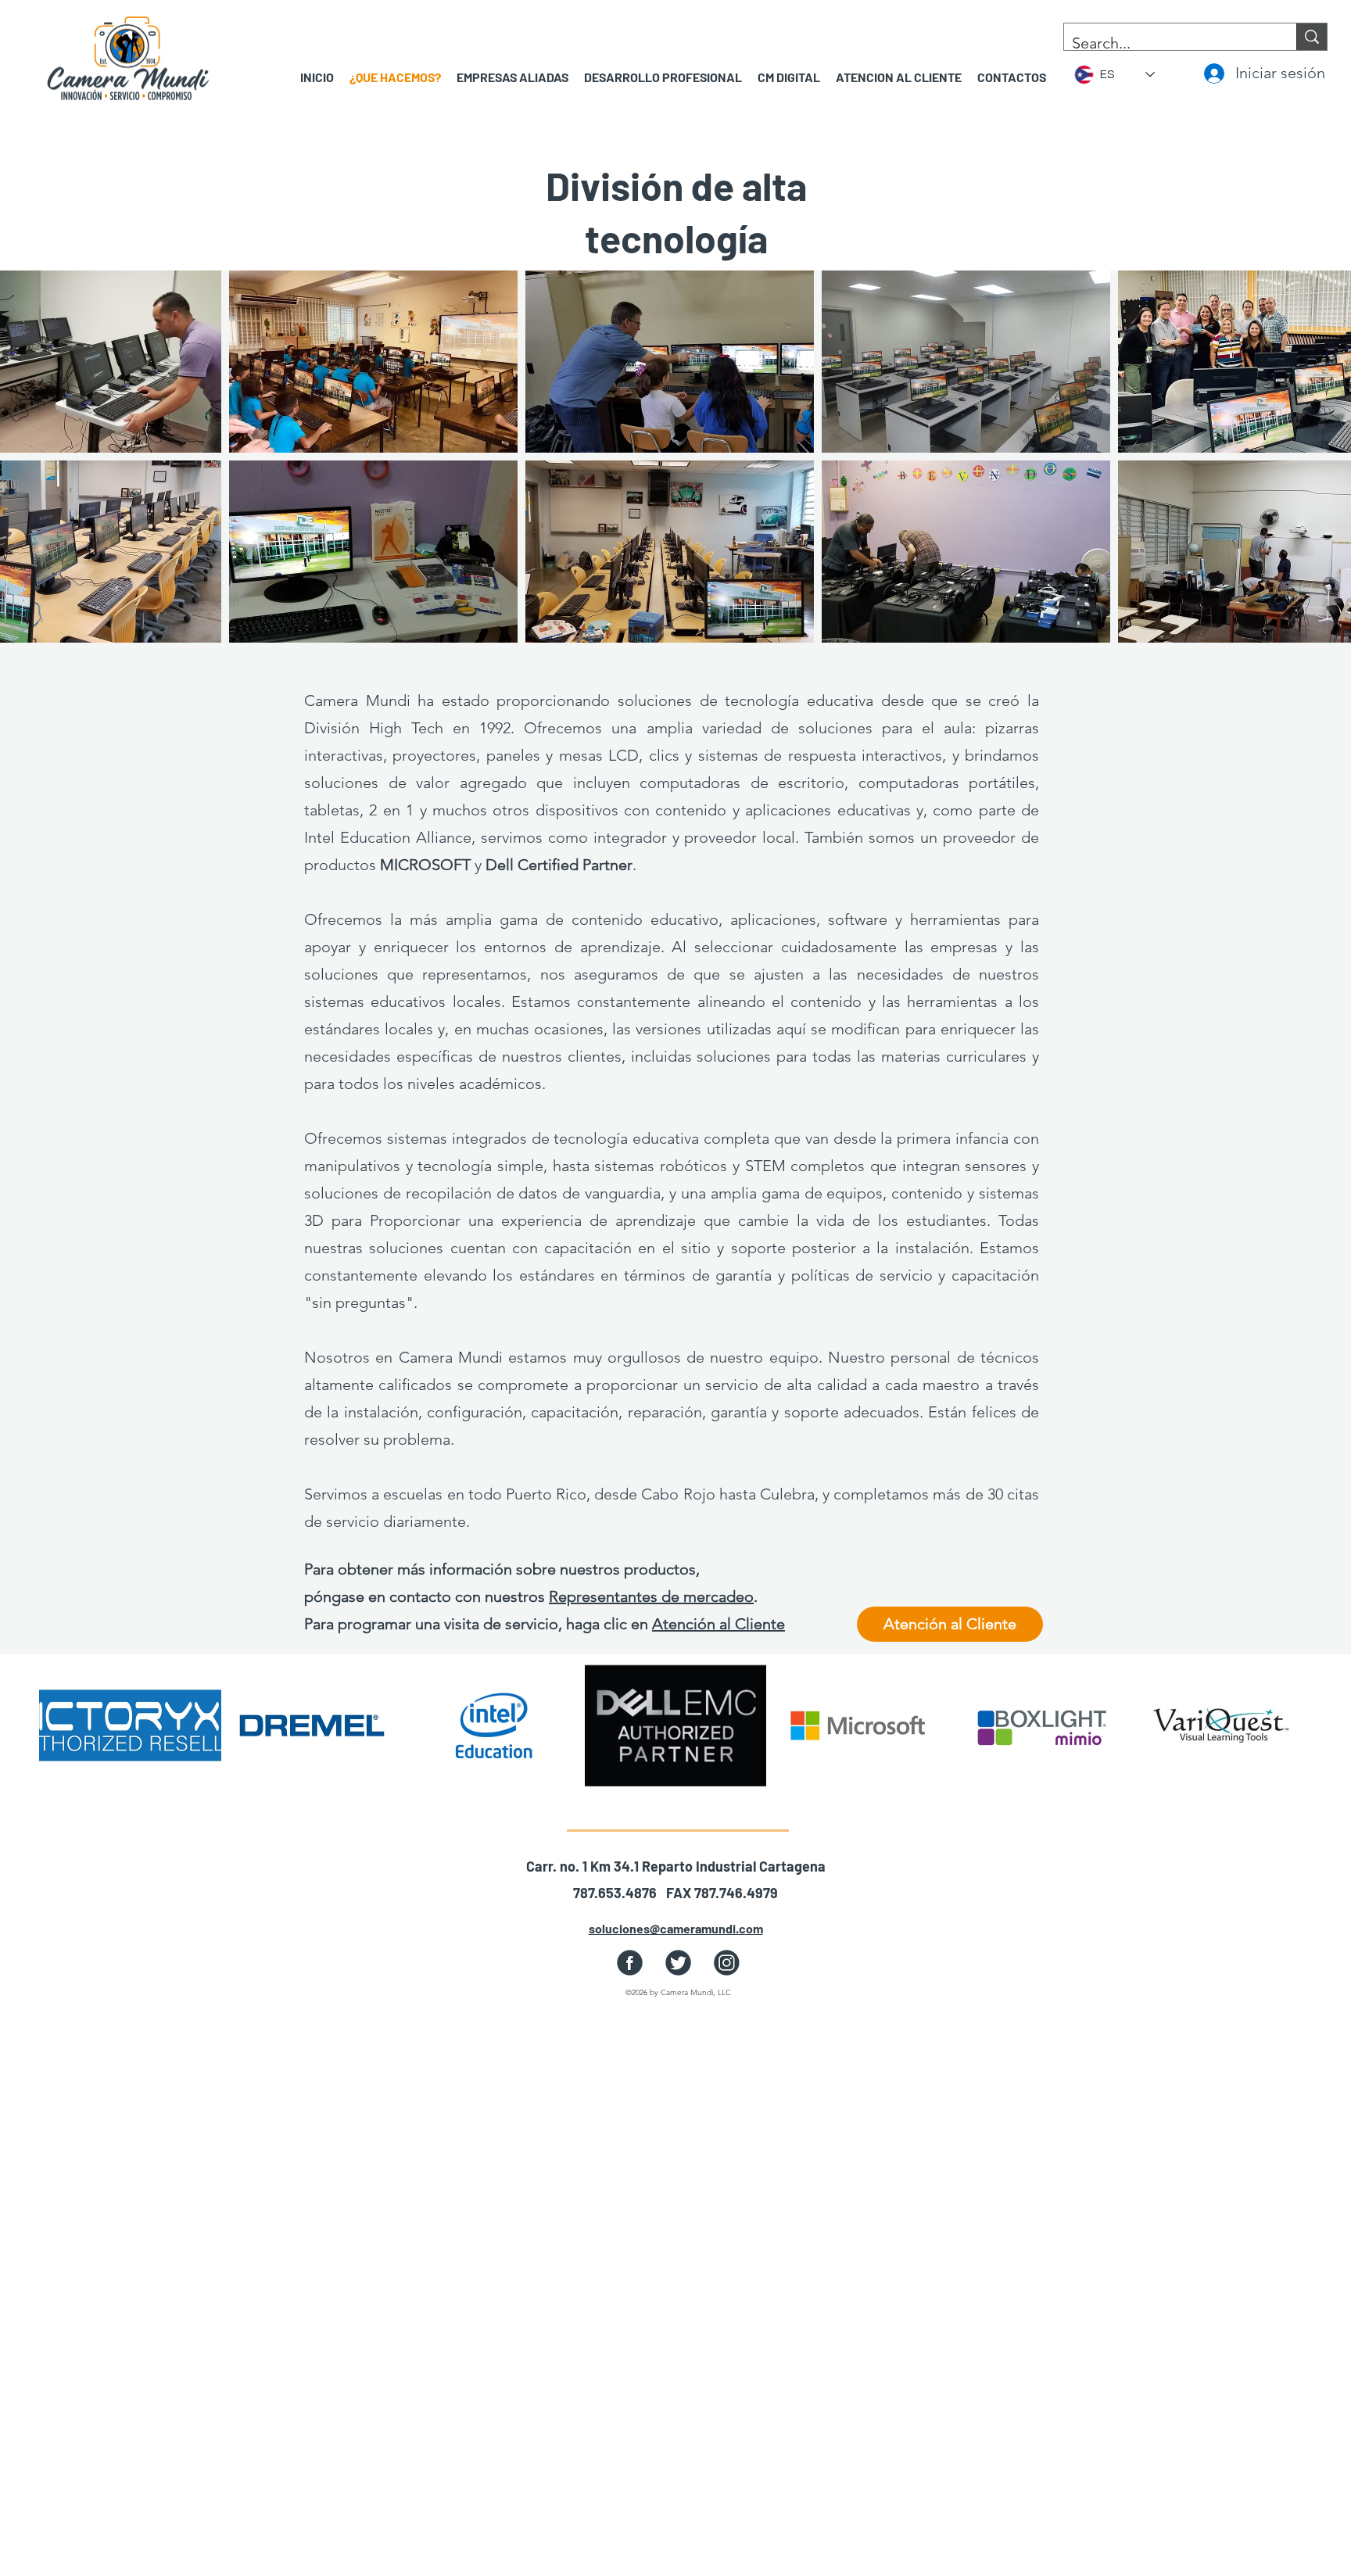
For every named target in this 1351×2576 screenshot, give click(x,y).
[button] (512, 77)
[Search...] (1312, 37)
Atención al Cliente (719, 1624)
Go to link (81, 1765)
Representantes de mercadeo (651, 1596)
